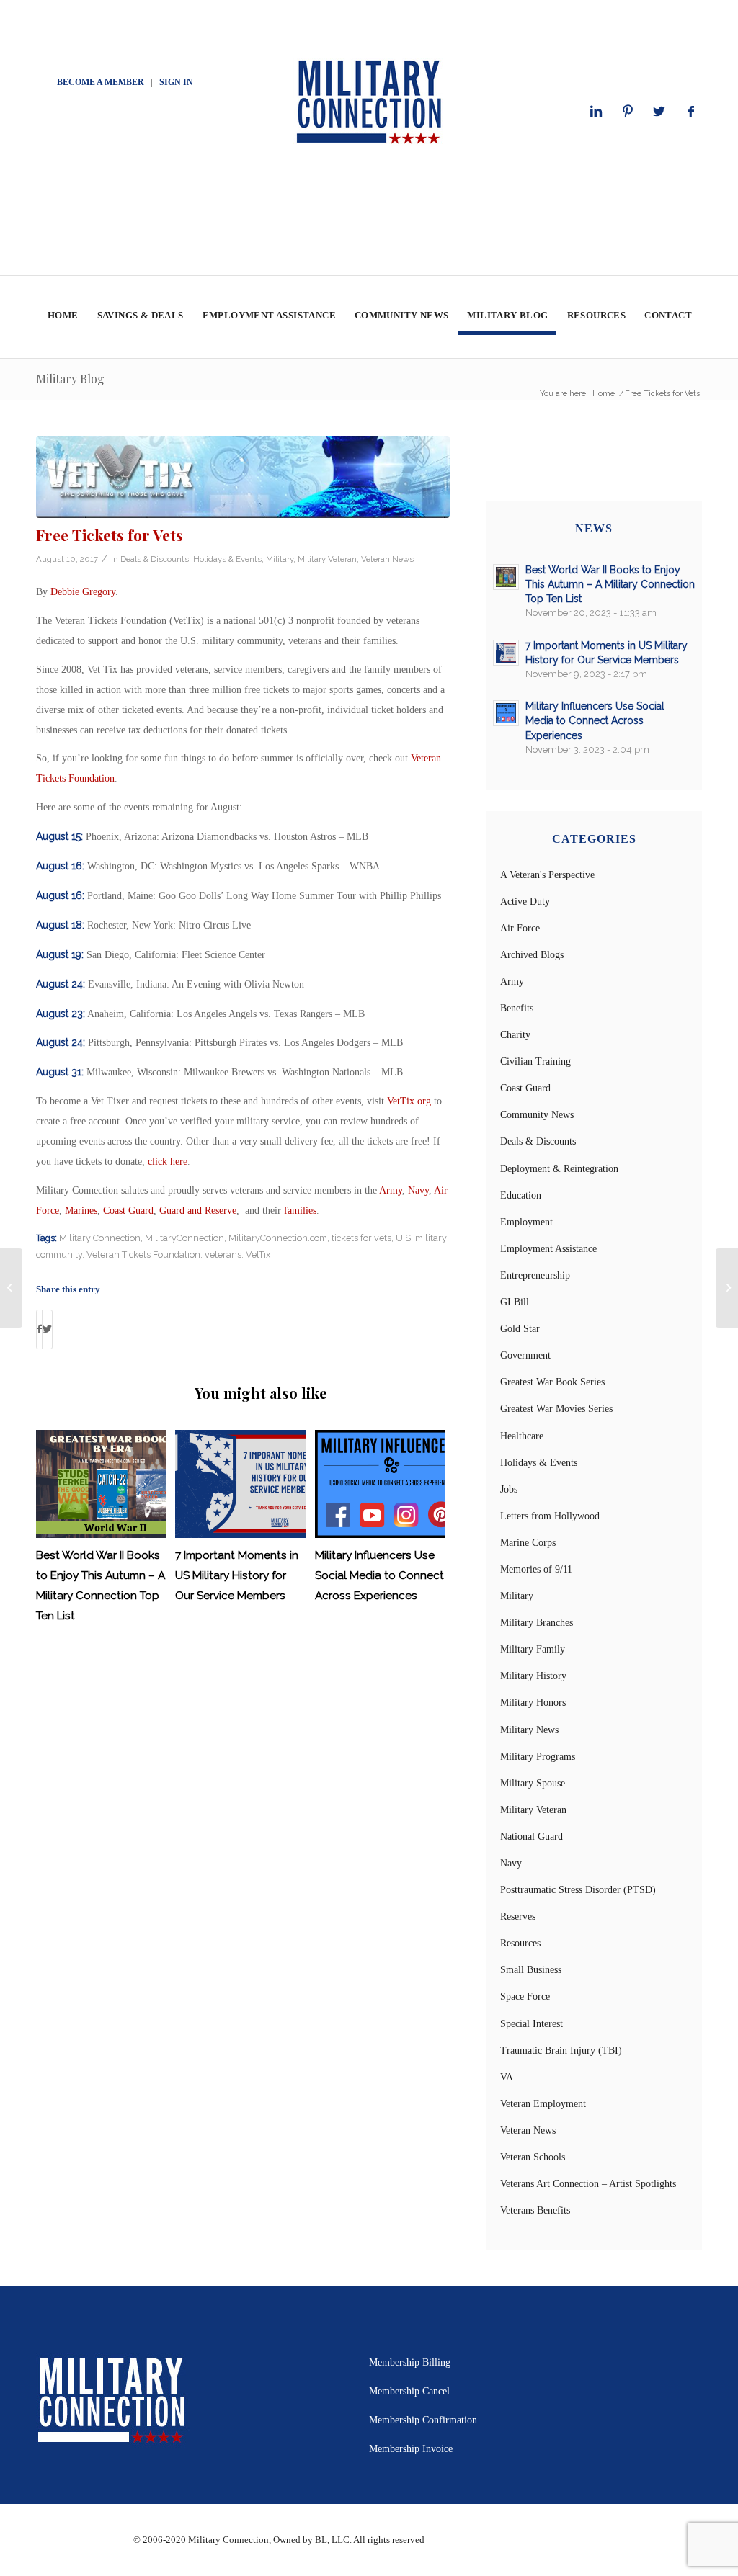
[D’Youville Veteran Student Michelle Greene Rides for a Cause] (11, 1288)
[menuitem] (62, 317)
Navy (418, 1190)
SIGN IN (176, 82)
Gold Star (520, 1329)
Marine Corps (528, 1543)
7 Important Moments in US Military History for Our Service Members (237, 1575)
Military (280, 559)
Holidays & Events (227, 559)
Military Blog (70, 379)
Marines (81, 1211)
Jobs (509, 1489)
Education (521, 1195)
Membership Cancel (409, 2391)
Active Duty (525, 902)
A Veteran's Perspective (547, 875)
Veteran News (387, 559)
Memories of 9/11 (536, 1569)
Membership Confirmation (423, 2420)
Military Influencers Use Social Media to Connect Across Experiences (379, 1575)
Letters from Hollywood (550, 1516)
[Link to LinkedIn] (596, 112)
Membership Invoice (411, 2449)
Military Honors (533, 1703)
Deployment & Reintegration (559, 1169)
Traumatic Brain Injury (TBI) (561, 2050)
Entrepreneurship (535, 1275)
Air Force (520, 928)
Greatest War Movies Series (556, 1409)
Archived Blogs (532, 955)
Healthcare (522, 1436)
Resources (520, 1943)
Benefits (517, 1008)
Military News (529, 1730)
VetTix (258, 1255)
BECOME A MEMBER (101, 82)
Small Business (531, 1970)
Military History (533, 1676)
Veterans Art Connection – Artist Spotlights (588, 2184)
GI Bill (515, 1302)
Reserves (518, 1917)
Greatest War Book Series (552, 1382)
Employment (526, 1222)
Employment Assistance (548, 1249)
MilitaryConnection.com (278, 1238)
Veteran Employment (543, 2104)
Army (391, 1190)
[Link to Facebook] (691, 112)
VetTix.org (409, 1101)
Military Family (533, 1649)
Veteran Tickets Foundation (143, 1255)
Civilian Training (535, 1061)
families (300, 1211)
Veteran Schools (533, 2157)
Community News (537, 1115)
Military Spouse (533, 1783)
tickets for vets (361, 1238)
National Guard (532, 1837)
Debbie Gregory (83, 592)
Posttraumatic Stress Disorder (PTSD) (578, 1890)
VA (507, 2077)
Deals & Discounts (155, 559)
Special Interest (532, 2024)
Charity (515, 1035)
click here (168, 1162)
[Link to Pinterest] (628, 112)
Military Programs (538, 1757)
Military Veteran (327, 559)
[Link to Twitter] (659, 112)
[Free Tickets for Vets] (243, 477)
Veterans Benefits (535, 2210)
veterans (223, 1255)
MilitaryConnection (184, 1238)
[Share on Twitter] (47, 1329)
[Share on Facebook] (39, 1329)
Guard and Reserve (198, 1211)
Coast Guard (128, 1211)
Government (525, 1355)
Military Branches (537, 1623)
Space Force (525, 1996)
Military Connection (100, 1238)
